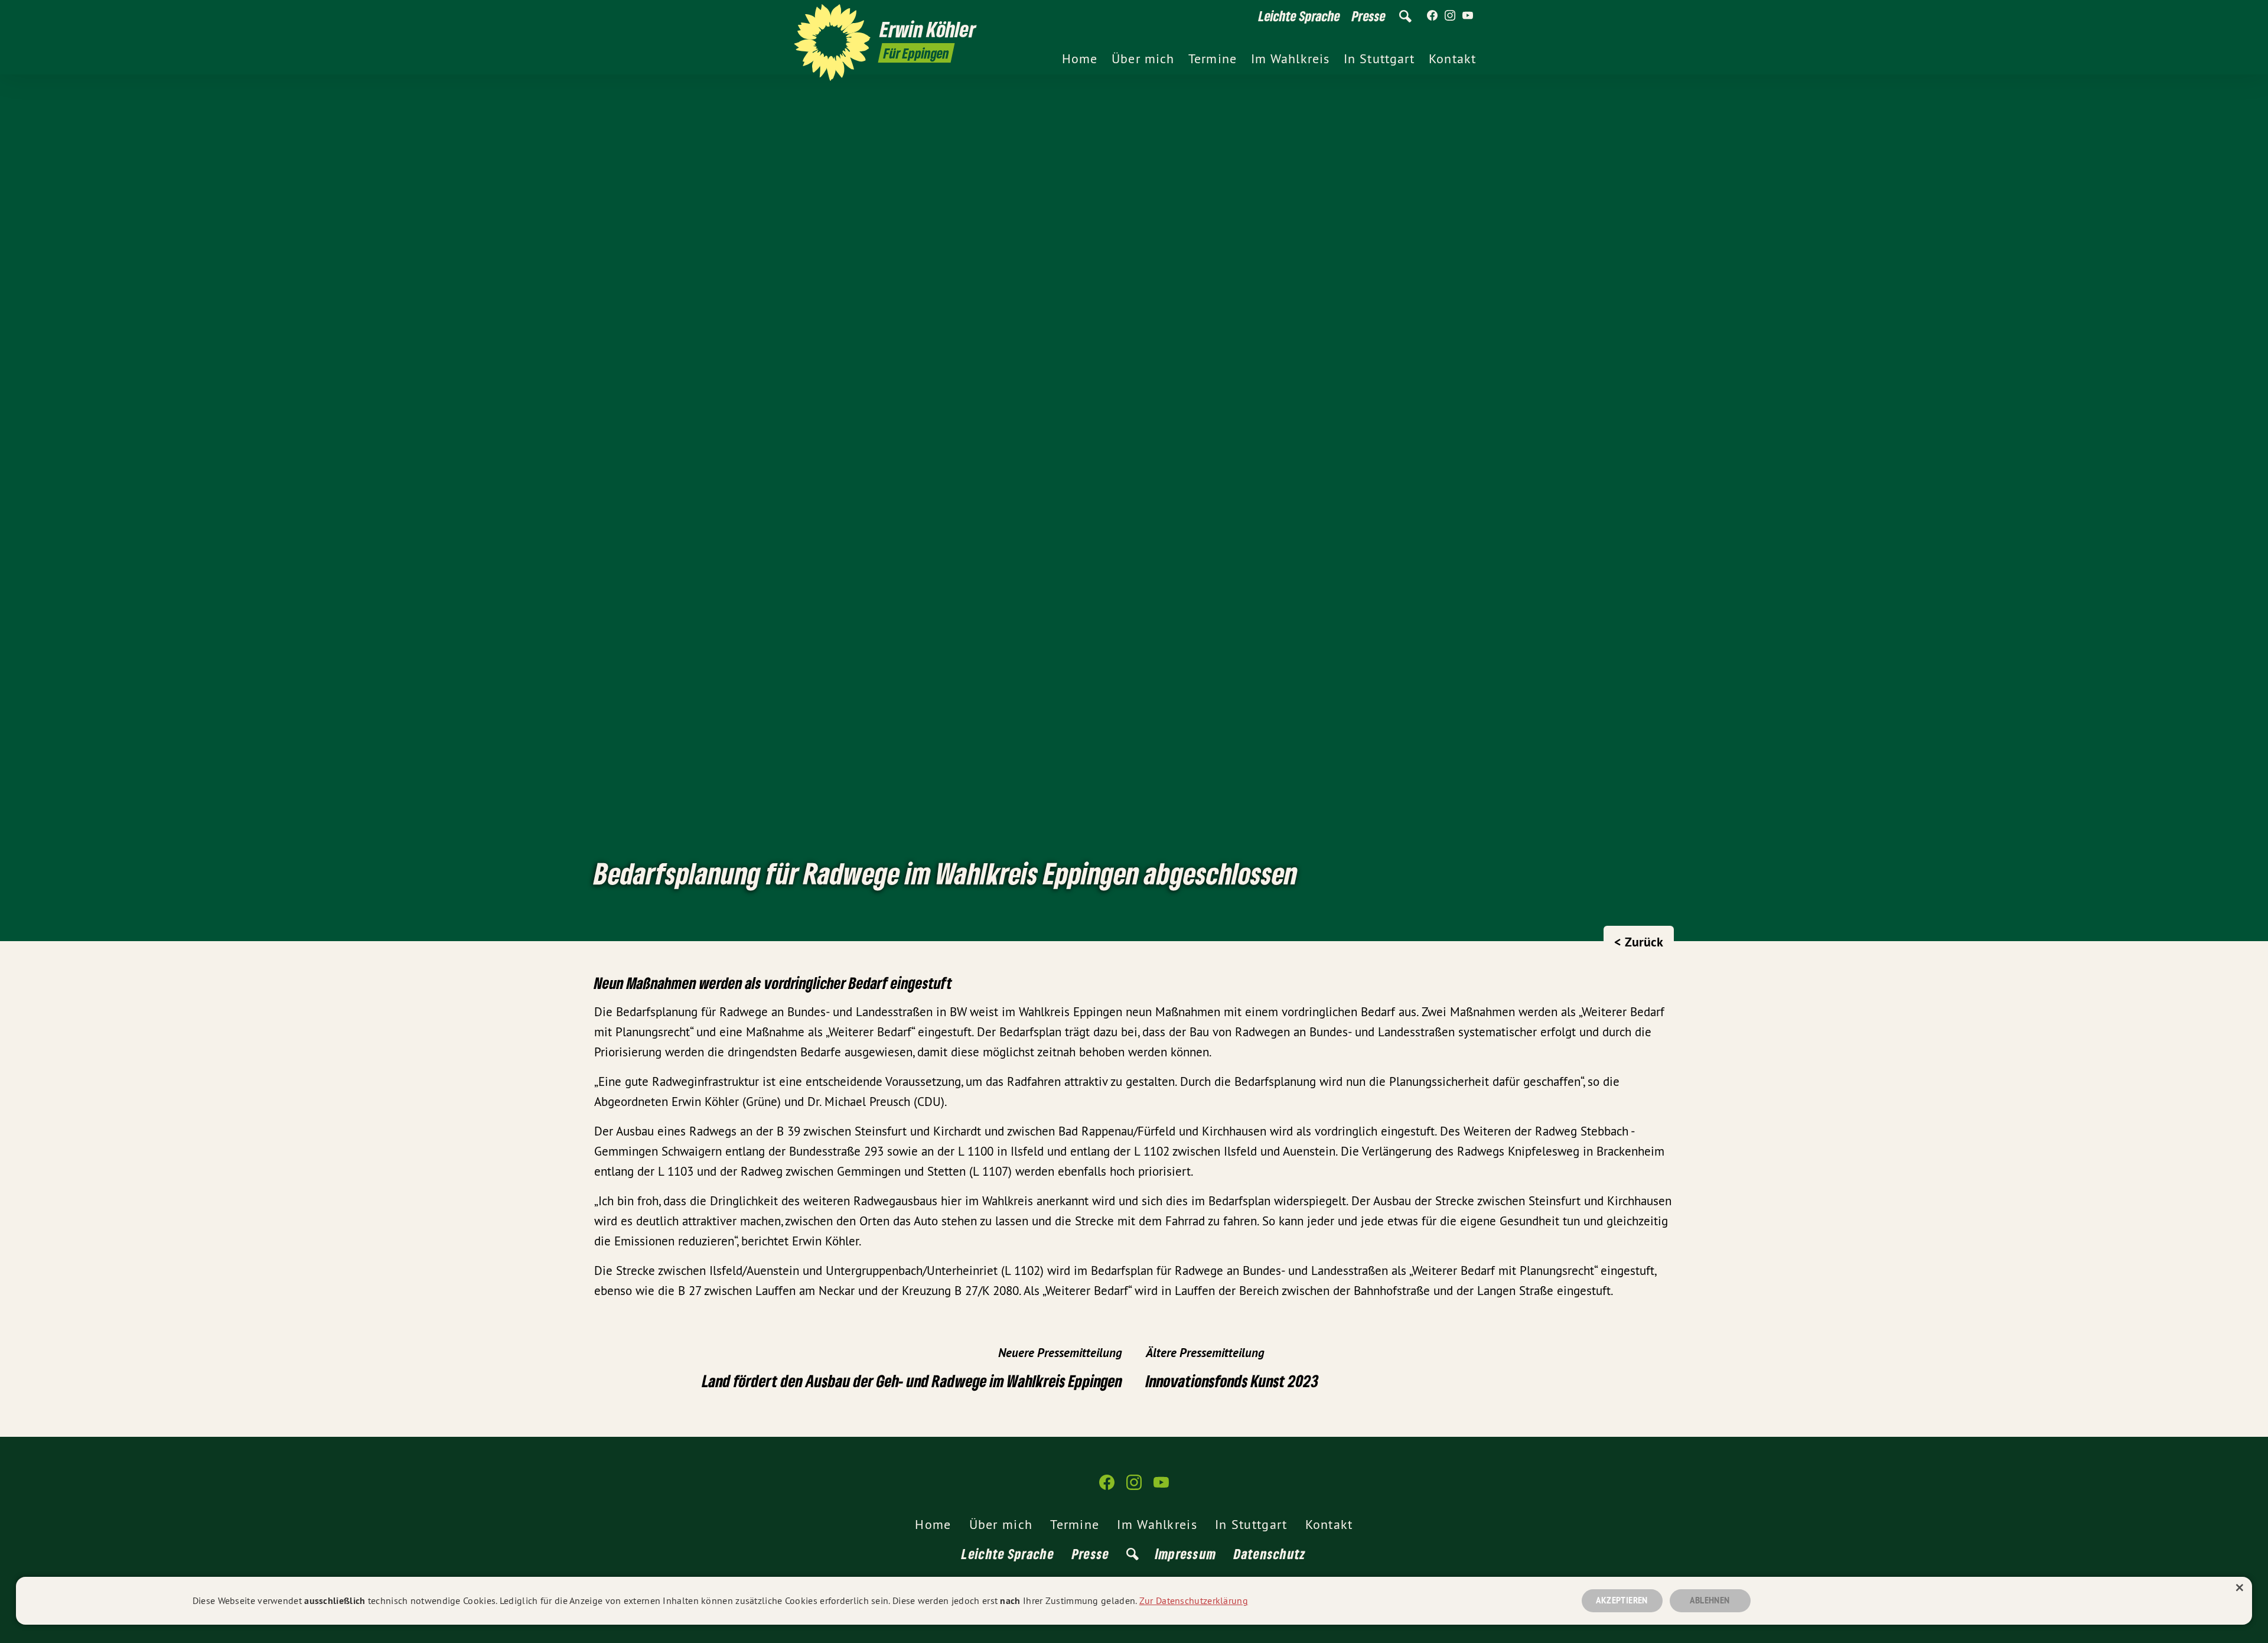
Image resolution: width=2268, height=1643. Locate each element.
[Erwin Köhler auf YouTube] (1468, 16)
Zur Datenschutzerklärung (1194, 1600)
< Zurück (1639, 942)
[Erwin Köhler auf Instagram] (1450, 16)
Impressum (1186, 1553)
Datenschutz (1270, 1553)
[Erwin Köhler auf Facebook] (1432, 16)
